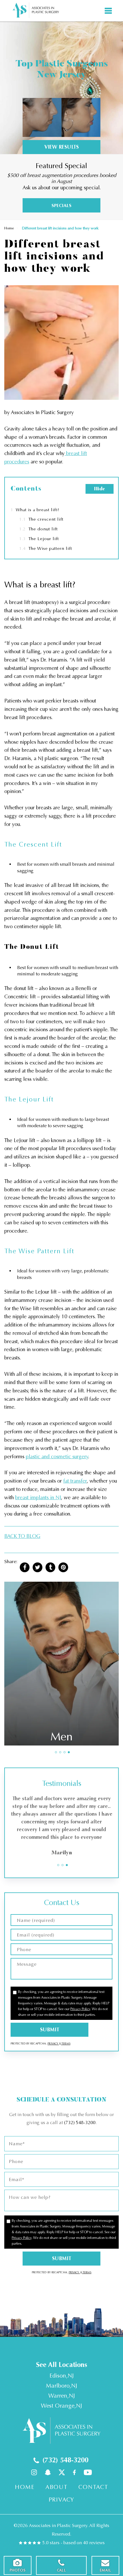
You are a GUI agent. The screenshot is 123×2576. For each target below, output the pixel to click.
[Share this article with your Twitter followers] (37, 1567)
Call (61, 2570)
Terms (66, 2044)
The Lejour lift (39, 539)
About (56, 2487)
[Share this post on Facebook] (25, 1567)
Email (106, 2570)
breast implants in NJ (38, 1497)
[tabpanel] (61, 1663)
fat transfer (75, 1481)
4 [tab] (69, 1752)
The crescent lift (41, 519)
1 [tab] (56, 1752)
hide (100, 489)
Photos (18, 2570)
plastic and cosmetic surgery (57, 1457)
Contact (93, 2487)
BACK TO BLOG (22, 1536)
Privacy (53, 2044)
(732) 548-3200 (80, 2123)
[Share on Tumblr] (50, 1567)
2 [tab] (60, 1752)
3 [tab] (65, 1752)
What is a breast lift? (35, 510)
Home (9, 228)
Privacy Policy (80, 2009)
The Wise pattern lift (46, 548)
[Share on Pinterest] (63, 1567)
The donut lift (38, 529)
